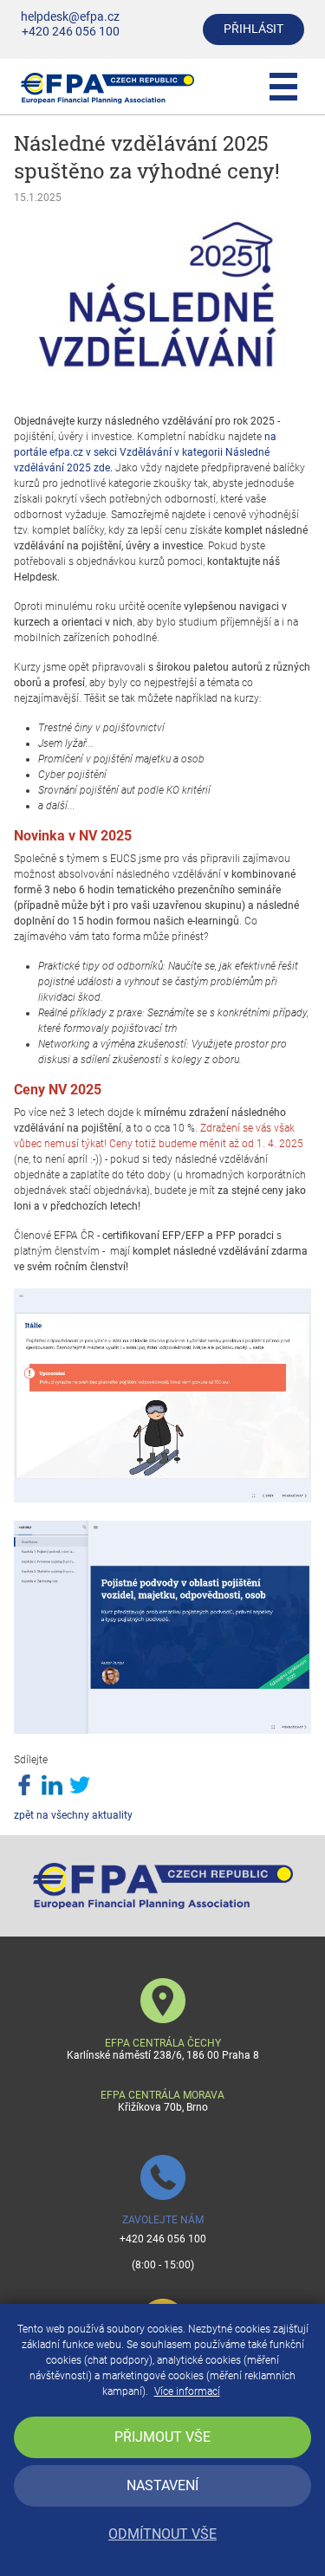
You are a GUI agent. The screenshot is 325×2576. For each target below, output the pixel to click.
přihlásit (253, 29)
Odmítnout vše (162, 2534)
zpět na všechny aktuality (73, 1815)
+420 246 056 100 (71, 32)
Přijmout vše (162, 2437)
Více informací (187, 2391)
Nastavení (162, 2485)
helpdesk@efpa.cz (70, 17)
